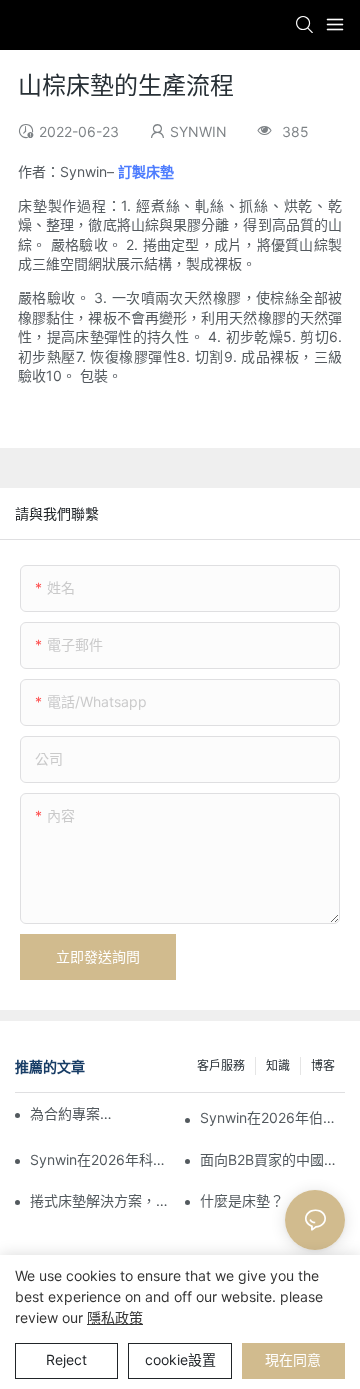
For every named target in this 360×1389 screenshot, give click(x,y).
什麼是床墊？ (242, 1200)
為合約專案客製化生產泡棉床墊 (75, 1113)
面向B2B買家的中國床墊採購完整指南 (272, 1159)
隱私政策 (115, 1317)
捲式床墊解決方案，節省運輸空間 (102, 1200)
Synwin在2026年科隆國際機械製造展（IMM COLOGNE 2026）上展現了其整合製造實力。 (102, 1159)
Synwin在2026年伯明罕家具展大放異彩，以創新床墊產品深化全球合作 (272, 1117)
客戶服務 (221, 1065)
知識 (278, 1065)
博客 (323, 1065)
